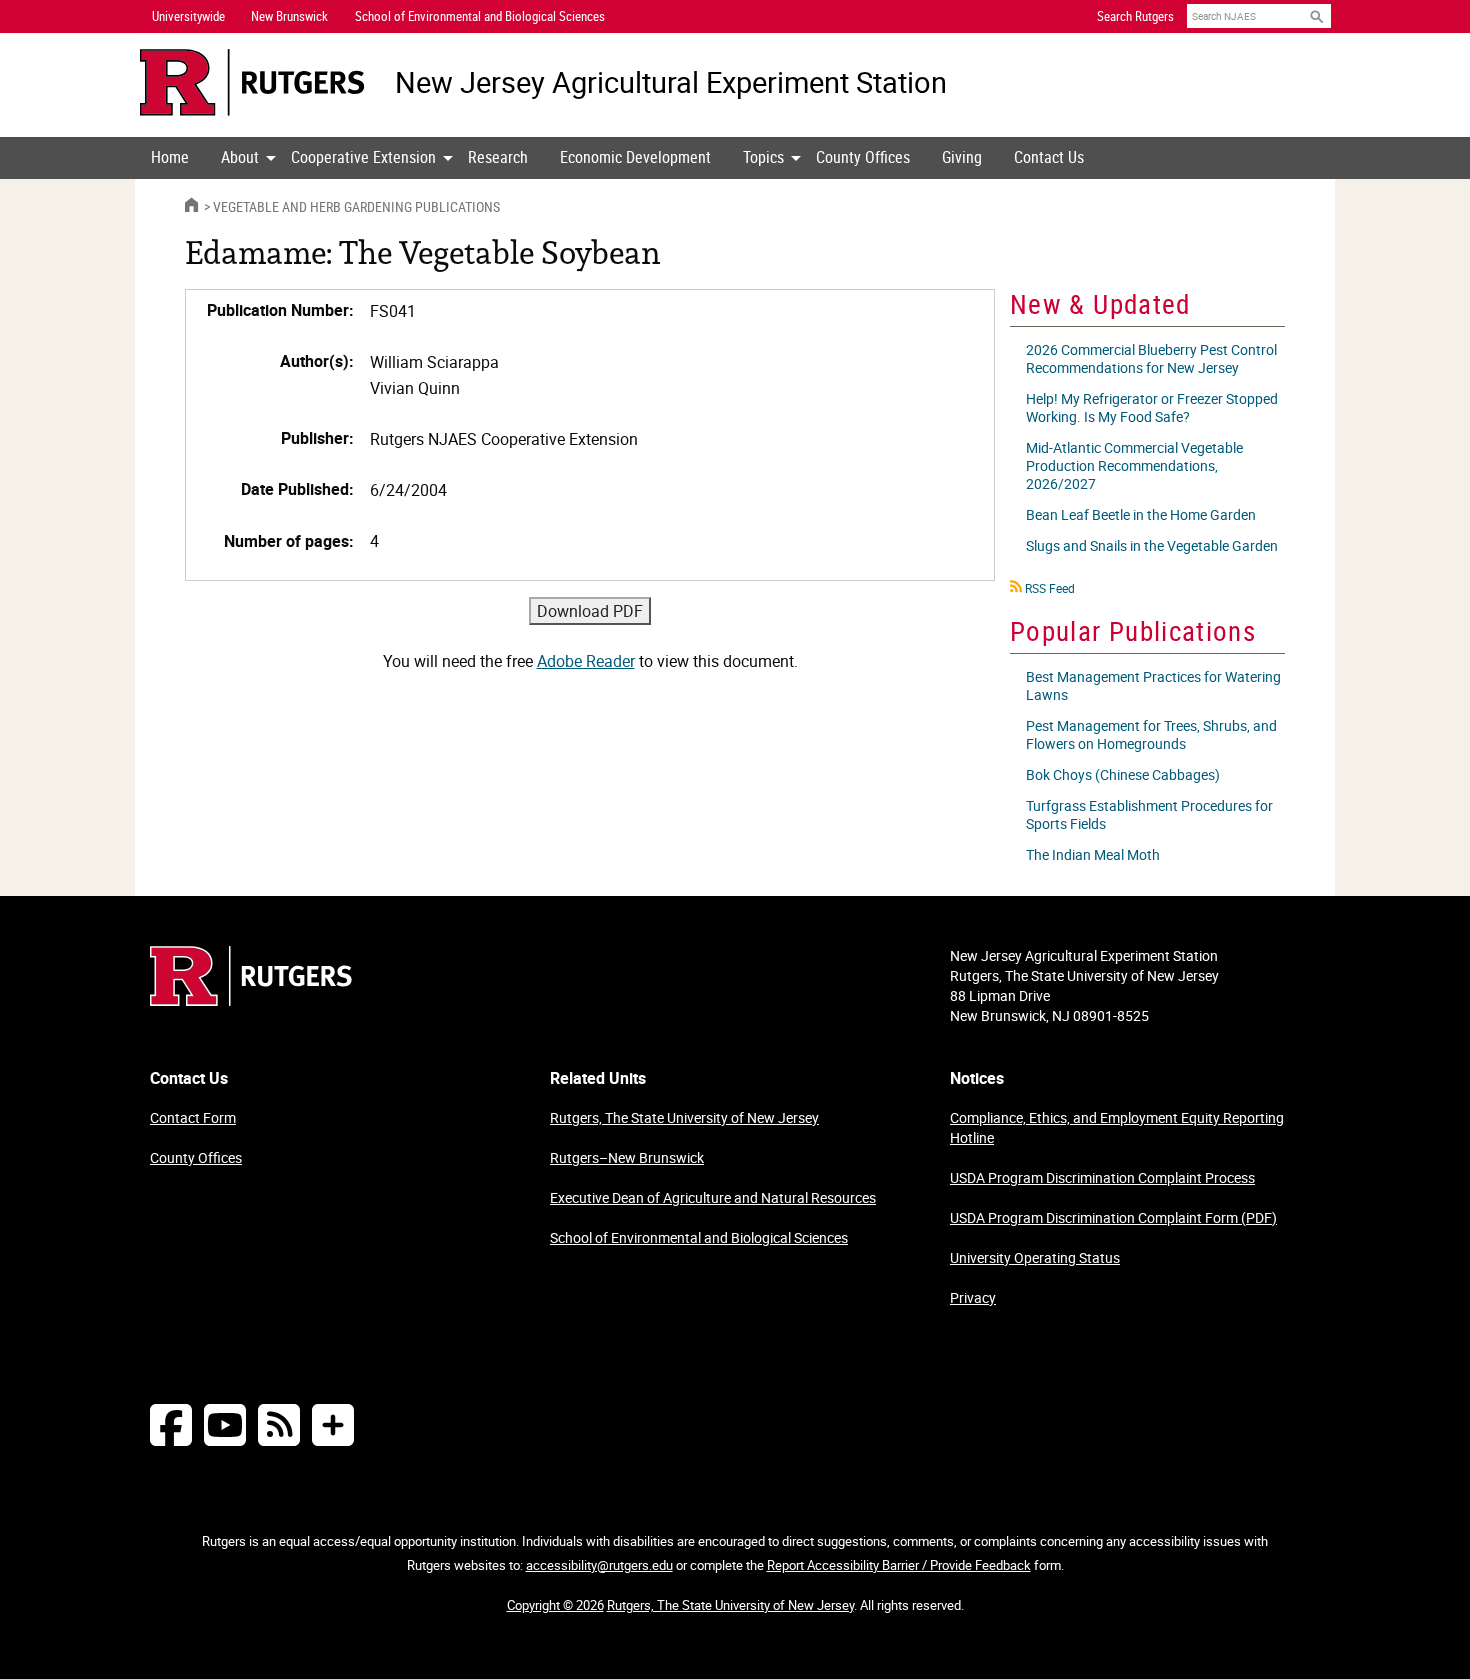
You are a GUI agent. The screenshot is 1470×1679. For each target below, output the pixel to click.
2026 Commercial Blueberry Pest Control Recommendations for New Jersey (1151, 358)
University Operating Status (1035, 1257)
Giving (962, 157)
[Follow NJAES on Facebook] (171, 1424)
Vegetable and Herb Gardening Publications (356, 206)
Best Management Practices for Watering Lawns (1153, 685)
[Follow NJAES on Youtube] (225, 1424)
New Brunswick (289, 16)
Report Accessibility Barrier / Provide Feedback (899, 1565)
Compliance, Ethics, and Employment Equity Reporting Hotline (1117, 1127)
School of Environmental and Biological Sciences (699, 1237)
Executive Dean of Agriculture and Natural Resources (713, 1197)
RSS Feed (1050, 588)
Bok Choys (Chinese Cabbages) (1123, 774)
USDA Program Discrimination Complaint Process (1102, 1177)
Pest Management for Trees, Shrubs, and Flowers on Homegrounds (1151, 734)
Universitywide (188, 16)
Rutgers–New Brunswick (627, 1157)
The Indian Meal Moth (1093, 854)
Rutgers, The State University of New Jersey (684, 1117)
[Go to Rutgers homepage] (251, 1000)
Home (170, 157)
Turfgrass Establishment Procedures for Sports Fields (1149, 814)
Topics (763, 157)
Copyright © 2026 (555, 1605)
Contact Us (1049, 157)
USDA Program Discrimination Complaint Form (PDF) (1113, 1217)
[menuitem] (170, 158)
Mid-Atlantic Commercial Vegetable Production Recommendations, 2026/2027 (1134, 465)
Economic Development (635, 157)
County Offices (863, 157)
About (240, 157)
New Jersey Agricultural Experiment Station (671, 82)
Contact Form (193, 1117)
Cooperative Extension (363, 157)
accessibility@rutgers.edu (599, 1565)
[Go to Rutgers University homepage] (252, 82)
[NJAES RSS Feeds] (279, 1424)
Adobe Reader (586, 661)
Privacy (973, 1297)
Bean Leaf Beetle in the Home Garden (1141, 514)
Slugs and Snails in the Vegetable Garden (1152, 545)
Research (498, 157)
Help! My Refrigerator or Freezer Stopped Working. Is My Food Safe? (1152, 407)
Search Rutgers (1135, 16)
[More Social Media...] (333, 1424)
